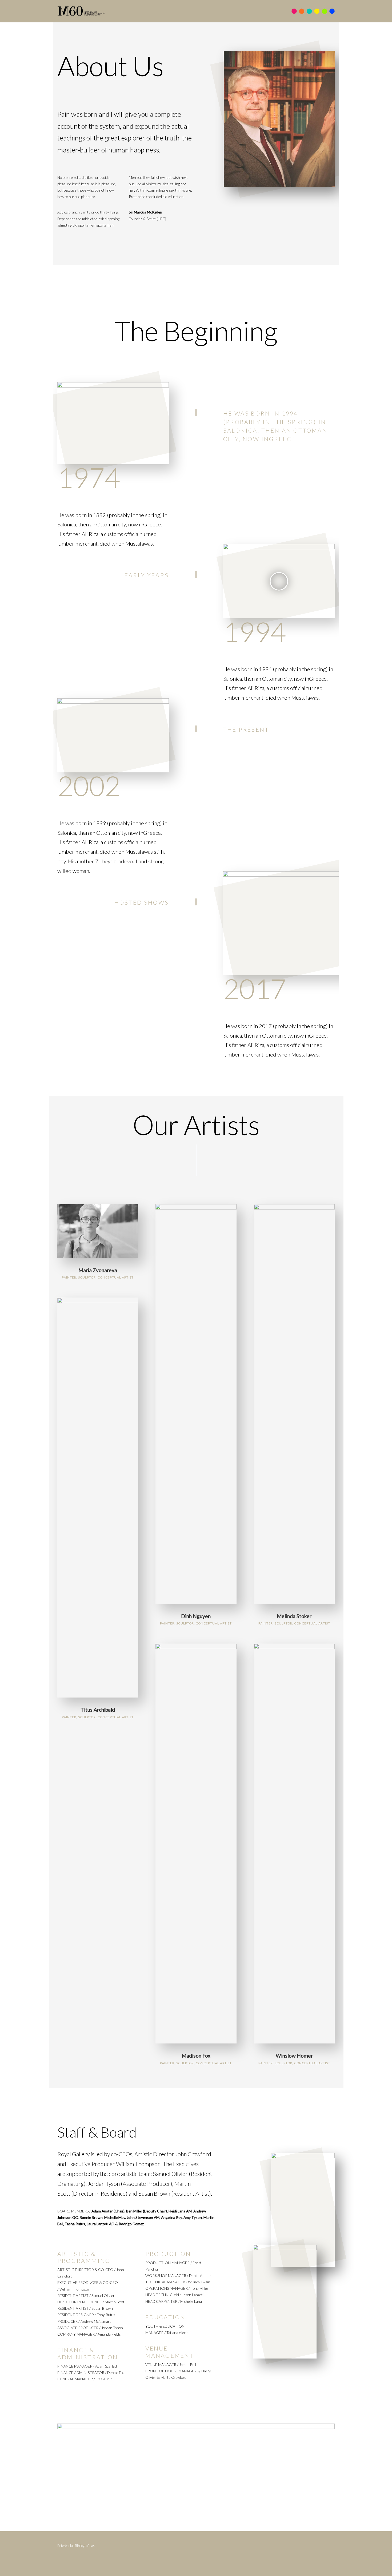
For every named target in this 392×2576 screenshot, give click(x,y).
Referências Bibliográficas (76, 2546)
